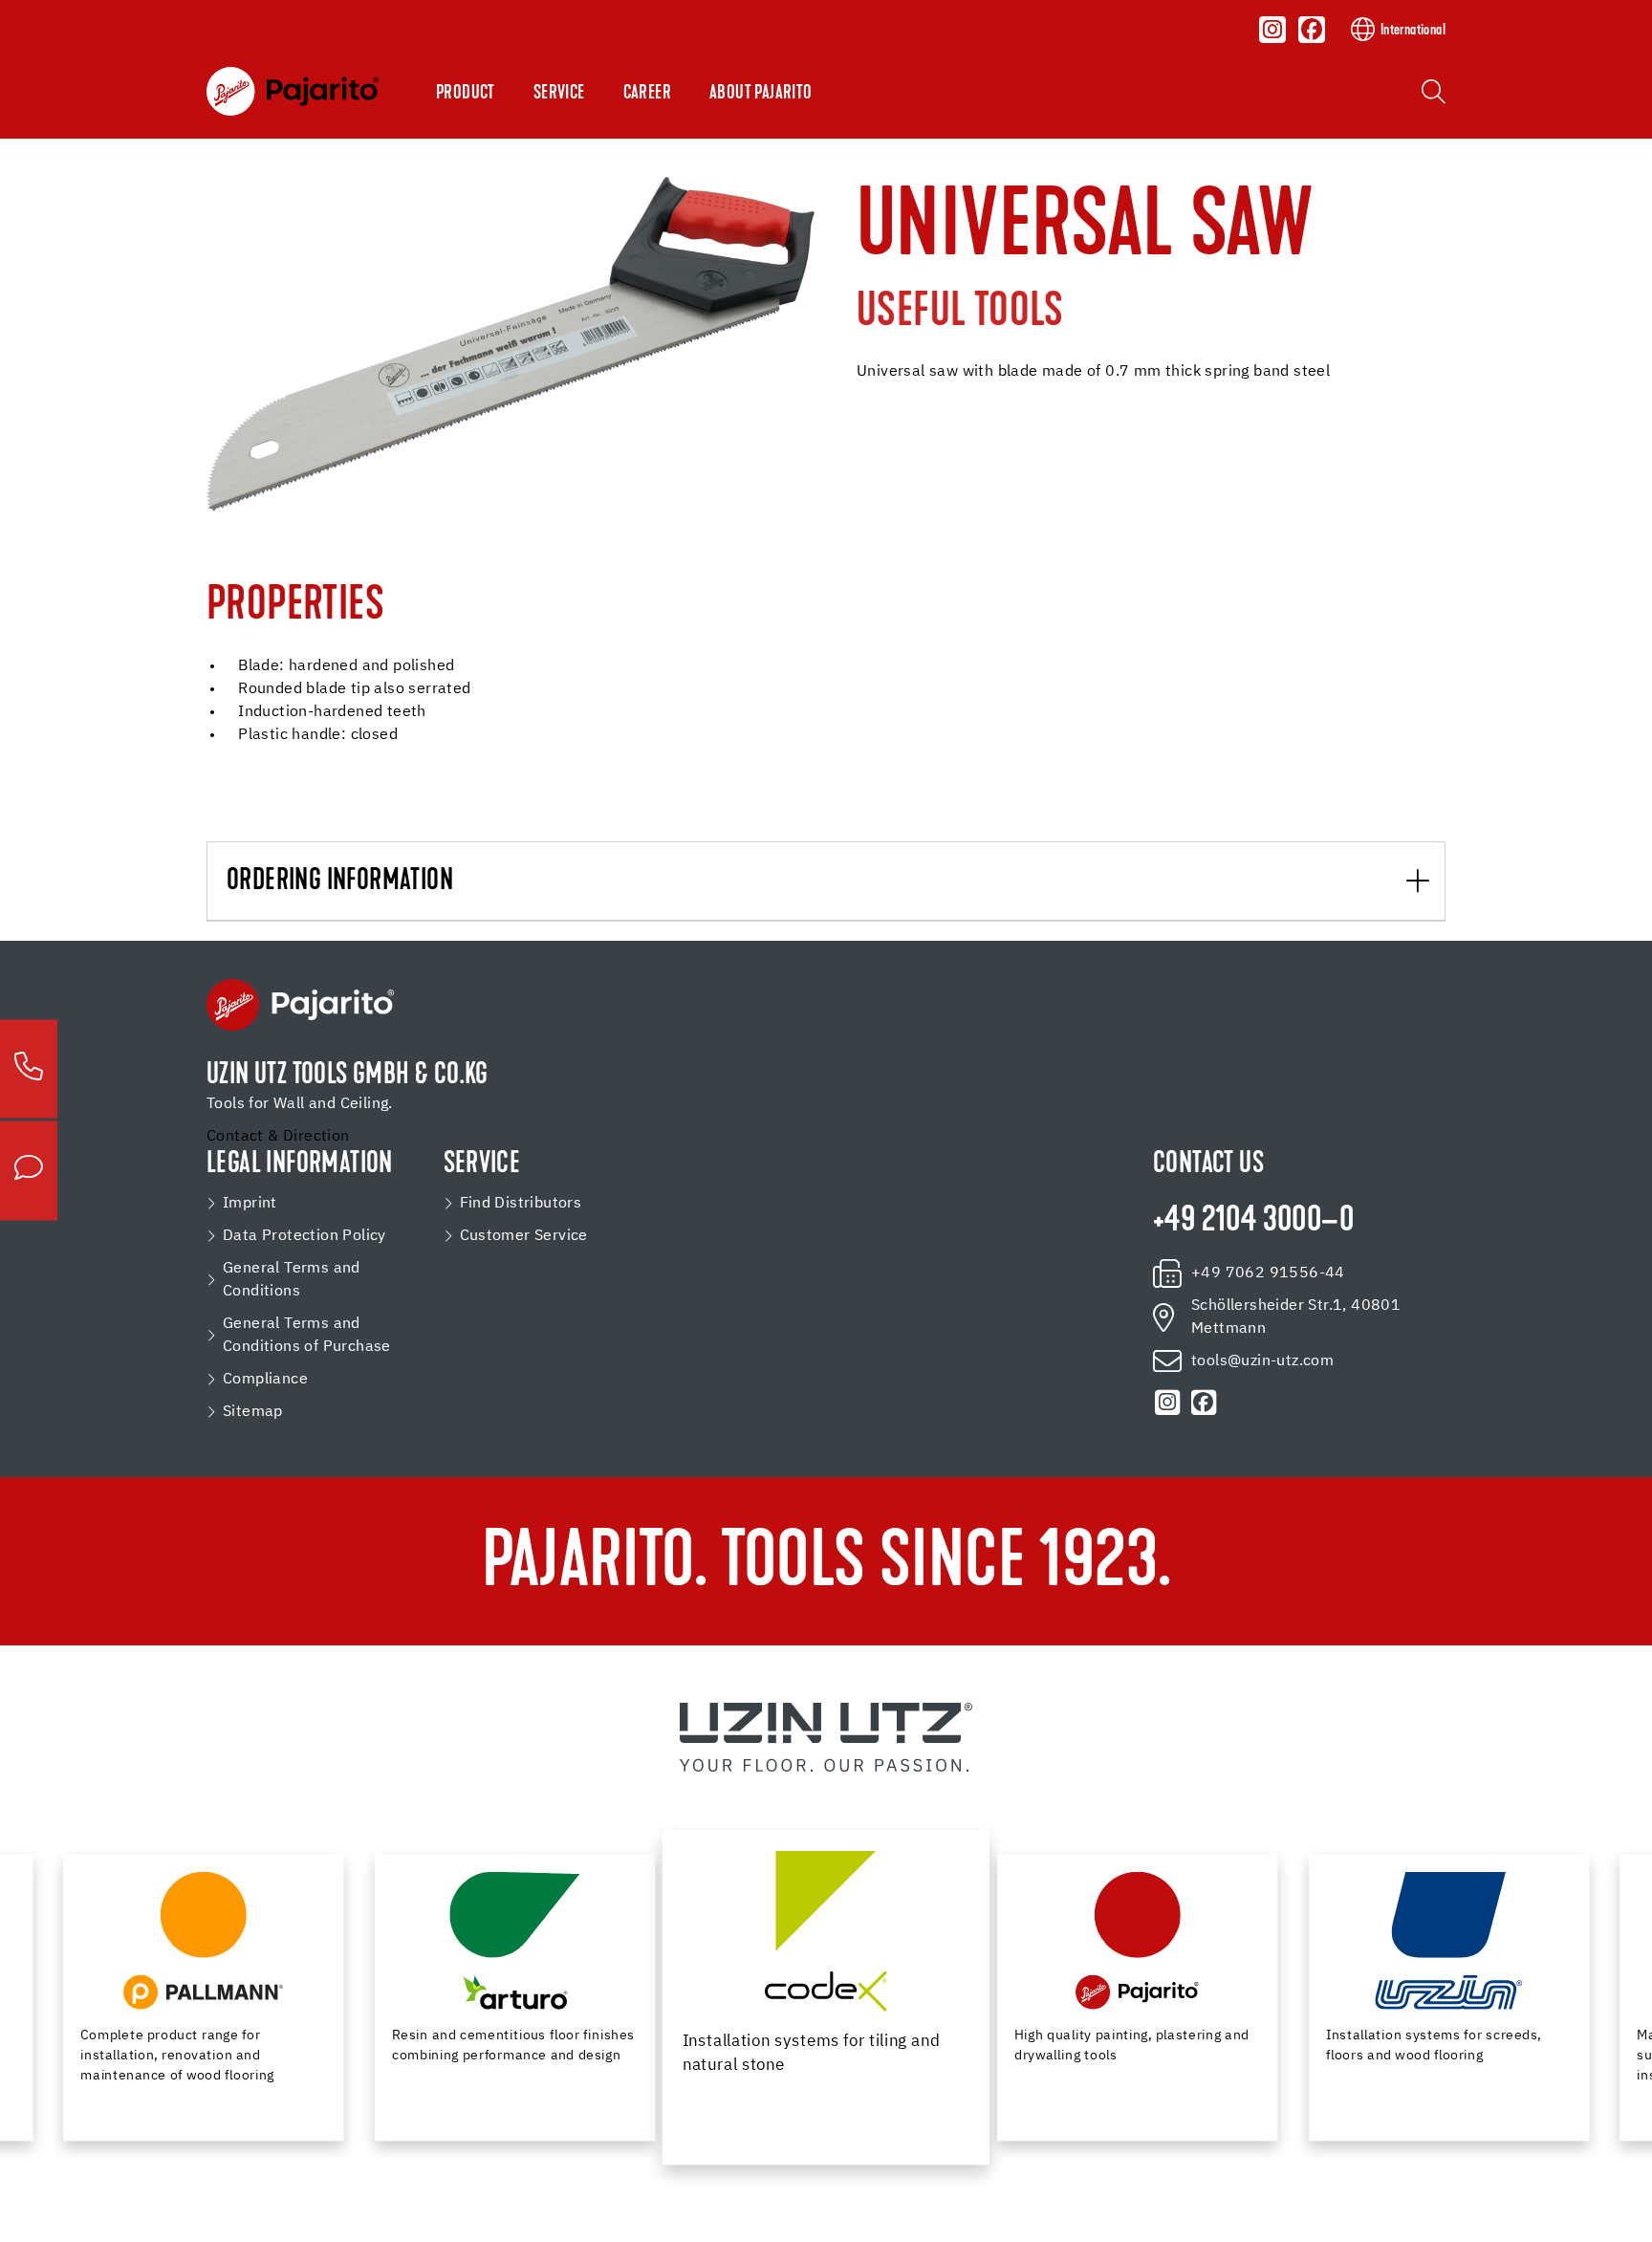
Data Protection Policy (304, 1236)
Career (647, 94)
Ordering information (340, 882)
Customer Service (524, 1236)
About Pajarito (761, 94)
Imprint (250, 1204)
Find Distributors (521, 1204)
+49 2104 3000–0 (1253, 1222)
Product (466, 94)
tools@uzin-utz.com (1262, 1361)
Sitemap (253, 1412)
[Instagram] (1273, 30)
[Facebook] (1312, 30)
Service (559, 94)
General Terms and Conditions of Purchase (307, 1336)
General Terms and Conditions (292, 1280)
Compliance (265, 1380)
